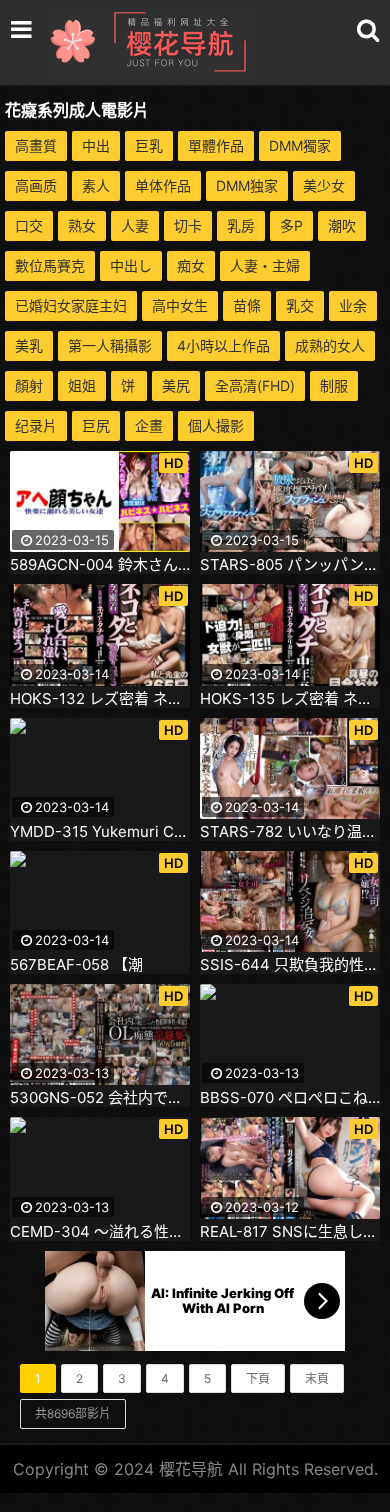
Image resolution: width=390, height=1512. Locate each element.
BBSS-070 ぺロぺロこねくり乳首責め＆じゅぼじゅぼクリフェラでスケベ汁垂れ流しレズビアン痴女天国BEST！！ (290, 1098)
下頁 (258, 1378)
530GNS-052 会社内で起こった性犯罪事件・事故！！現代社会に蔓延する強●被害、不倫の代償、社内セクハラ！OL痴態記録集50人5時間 (100, 1098)
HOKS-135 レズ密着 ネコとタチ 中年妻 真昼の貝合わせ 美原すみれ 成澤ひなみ (290, 699)
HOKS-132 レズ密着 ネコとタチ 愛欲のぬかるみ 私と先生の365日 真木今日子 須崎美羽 (100, 699)
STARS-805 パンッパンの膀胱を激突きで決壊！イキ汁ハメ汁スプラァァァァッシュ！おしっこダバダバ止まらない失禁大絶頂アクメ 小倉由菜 (290, 565)
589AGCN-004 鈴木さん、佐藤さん (100, 565)
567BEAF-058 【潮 (76, 965)
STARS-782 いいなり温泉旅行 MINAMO (290, 832)
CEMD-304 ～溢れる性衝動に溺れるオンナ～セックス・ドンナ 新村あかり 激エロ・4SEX (100, 1232)
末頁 (317, 1378)
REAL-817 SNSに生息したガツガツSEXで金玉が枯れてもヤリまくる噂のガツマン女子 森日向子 (290, 1232)
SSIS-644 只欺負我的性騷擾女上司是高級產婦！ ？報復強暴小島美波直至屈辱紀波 (290, 965)
